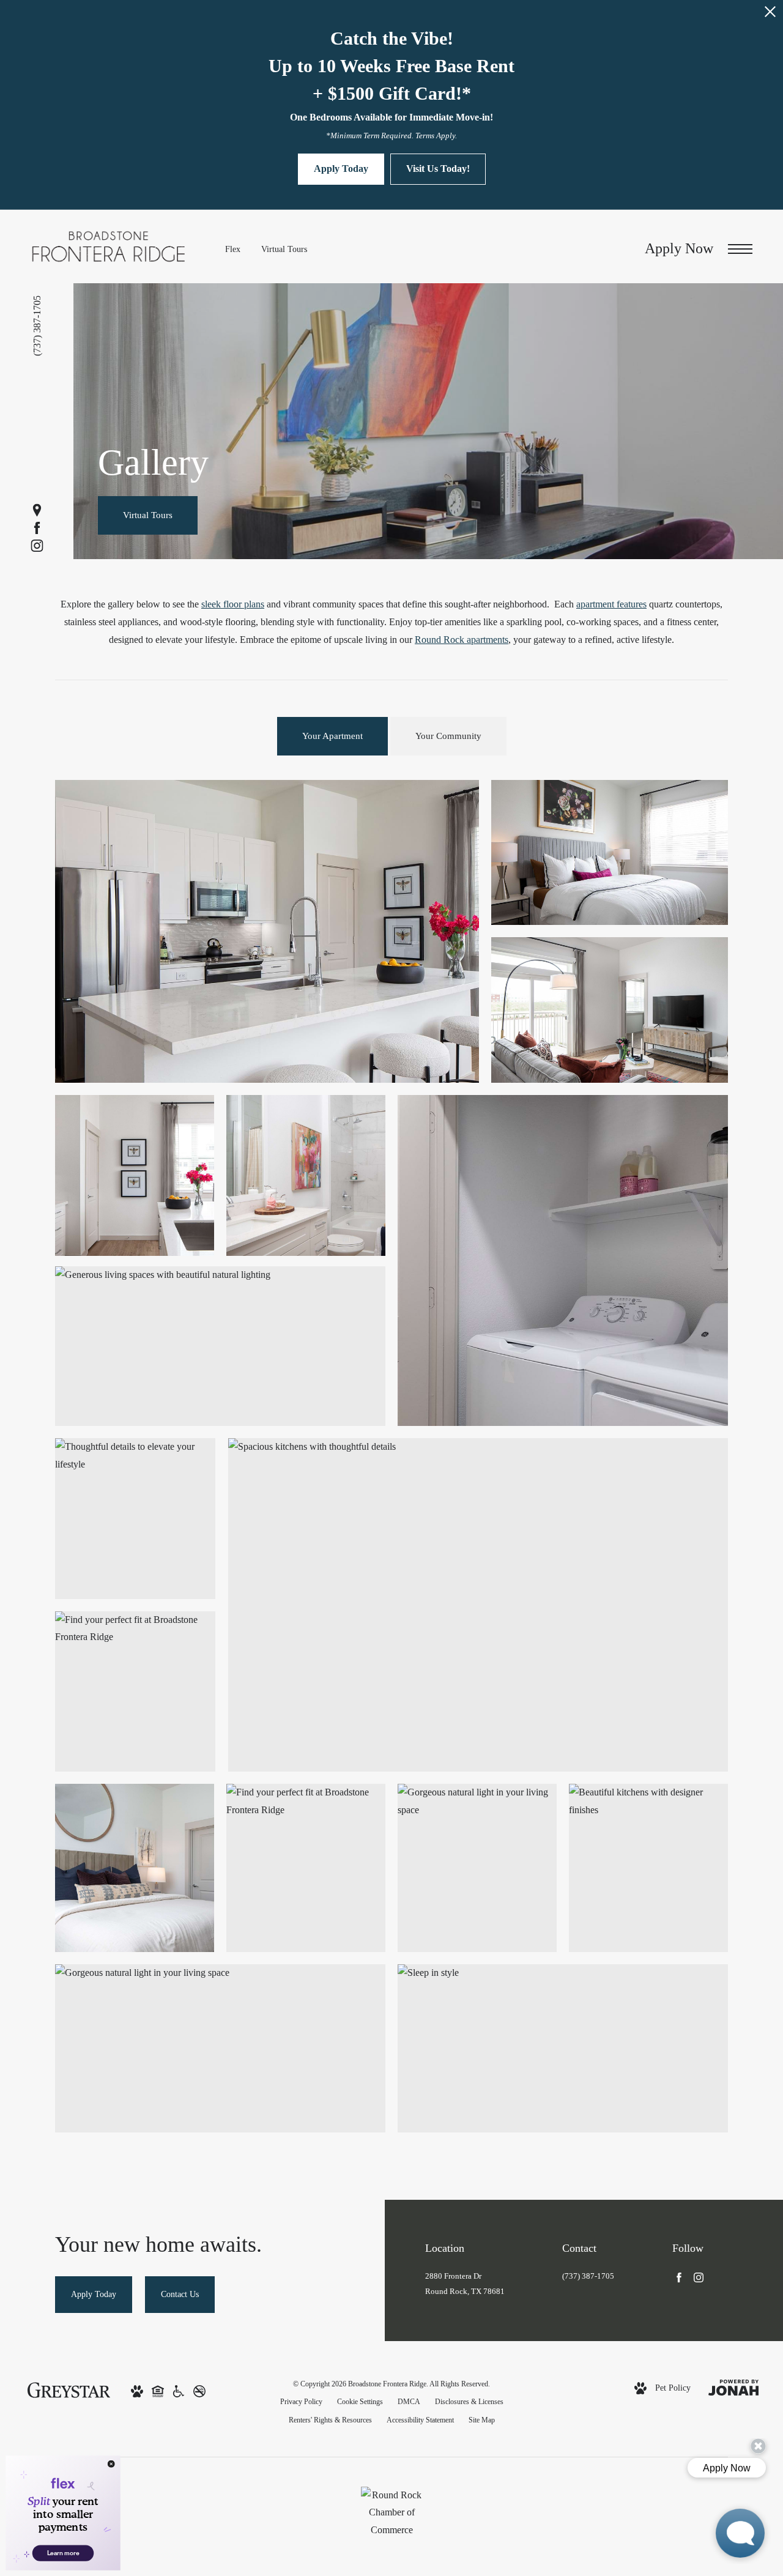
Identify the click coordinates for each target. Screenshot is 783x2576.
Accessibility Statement (420, 2420)
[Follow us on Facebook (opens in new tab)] (37, 528)
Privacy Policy (301, 2402)
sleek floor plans (233, 604)
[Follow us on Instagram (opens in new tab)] (37, 545)
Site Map (482, 2420)
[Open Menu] (740, 249)
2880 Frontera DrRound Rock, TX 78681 (465, 2284)
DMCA (409, 2402)
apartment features (611, 604)
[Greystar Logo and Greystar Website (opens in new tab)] (69, 2389)
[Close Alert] (770, 15)
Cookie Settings (360, 2402)
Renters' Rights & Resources (330, 2420)
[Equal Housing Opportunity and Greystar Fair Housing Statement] (158, 2390)
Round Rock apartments (462, 640)
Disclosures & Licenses (469, 2402)
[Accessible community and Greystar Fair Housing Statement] (179, 2390)
